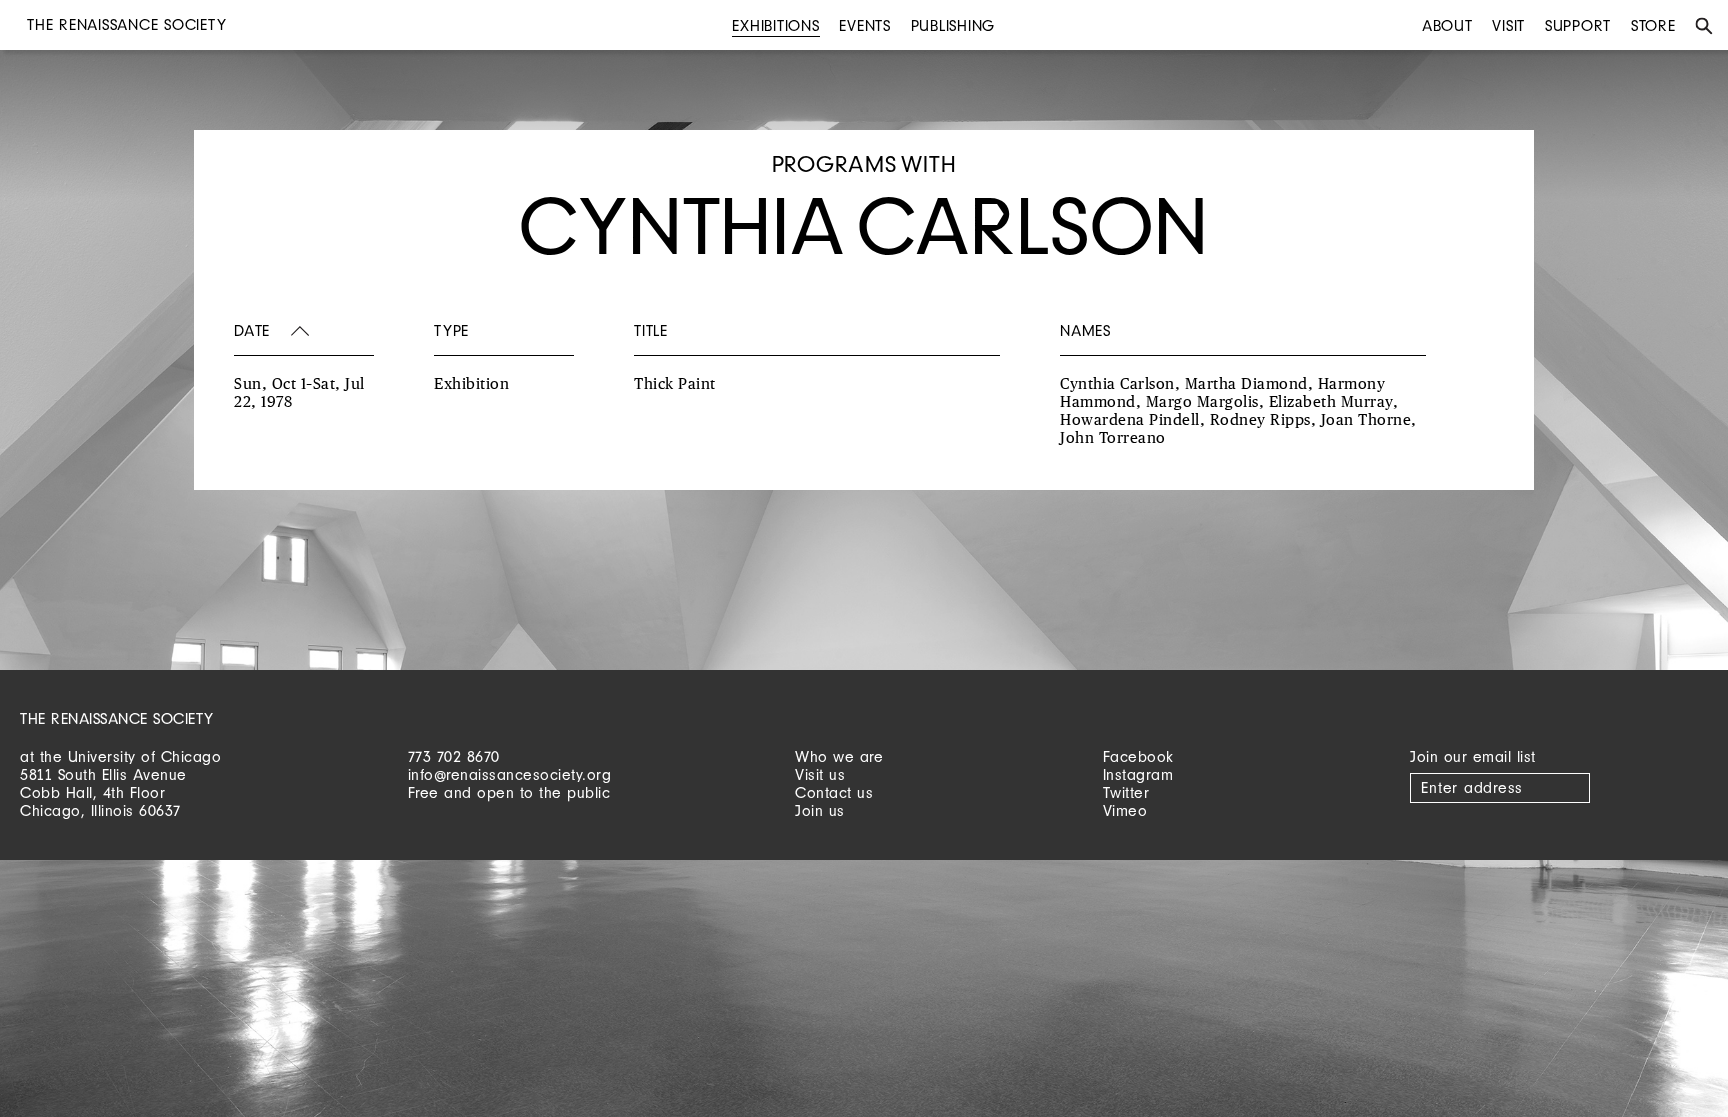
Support (1578, 25)
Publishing (953, 25)
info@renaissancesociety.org (510, 774)
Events (865, 25)
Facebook (1138, 756)
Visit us (820, 774)
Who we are (839, 756)
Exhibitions (775, 25)
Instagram (1138, 774)
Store (1653, 25)
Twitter (1126, 792)
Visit (1508, 25)
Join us (820, 810)
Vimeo (1125, 810)
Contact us (834, 792)
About (1447, 25)
